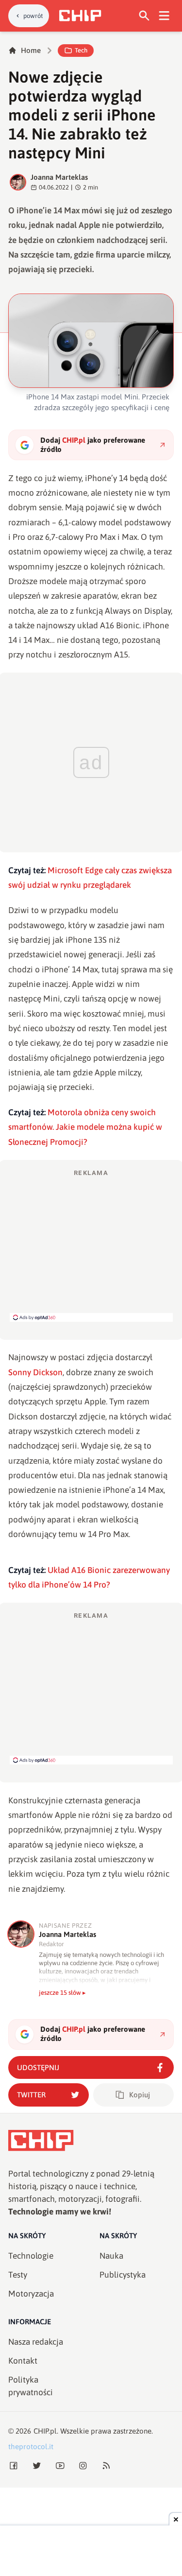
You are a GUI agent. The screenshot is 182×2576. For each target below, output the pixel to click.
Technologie (31, 2256)
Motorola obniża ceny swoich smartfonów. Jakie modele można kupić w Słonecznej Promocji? (85, 1127)
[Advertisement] (91, 1245)
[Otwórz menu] (164, 16)
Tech (81, 50)
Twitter (31, 2095)
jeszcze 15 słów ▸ (62, 1993)
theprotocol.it (31, 2446)
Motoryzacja (31, 2294)
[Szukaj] (144, 16)
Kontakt (23, 2361)
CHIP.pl (45, 2431)
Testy (18, 2275)
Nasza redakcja (36, 2342)
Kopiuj (140, 2095)
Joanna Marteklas (59, 177)
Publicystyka (123, 2275)
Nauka (111, 2256)
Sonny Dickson (35, 1372)
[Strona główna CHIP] (80, 16)
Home (31, 50)
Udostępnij (38, 2067)
